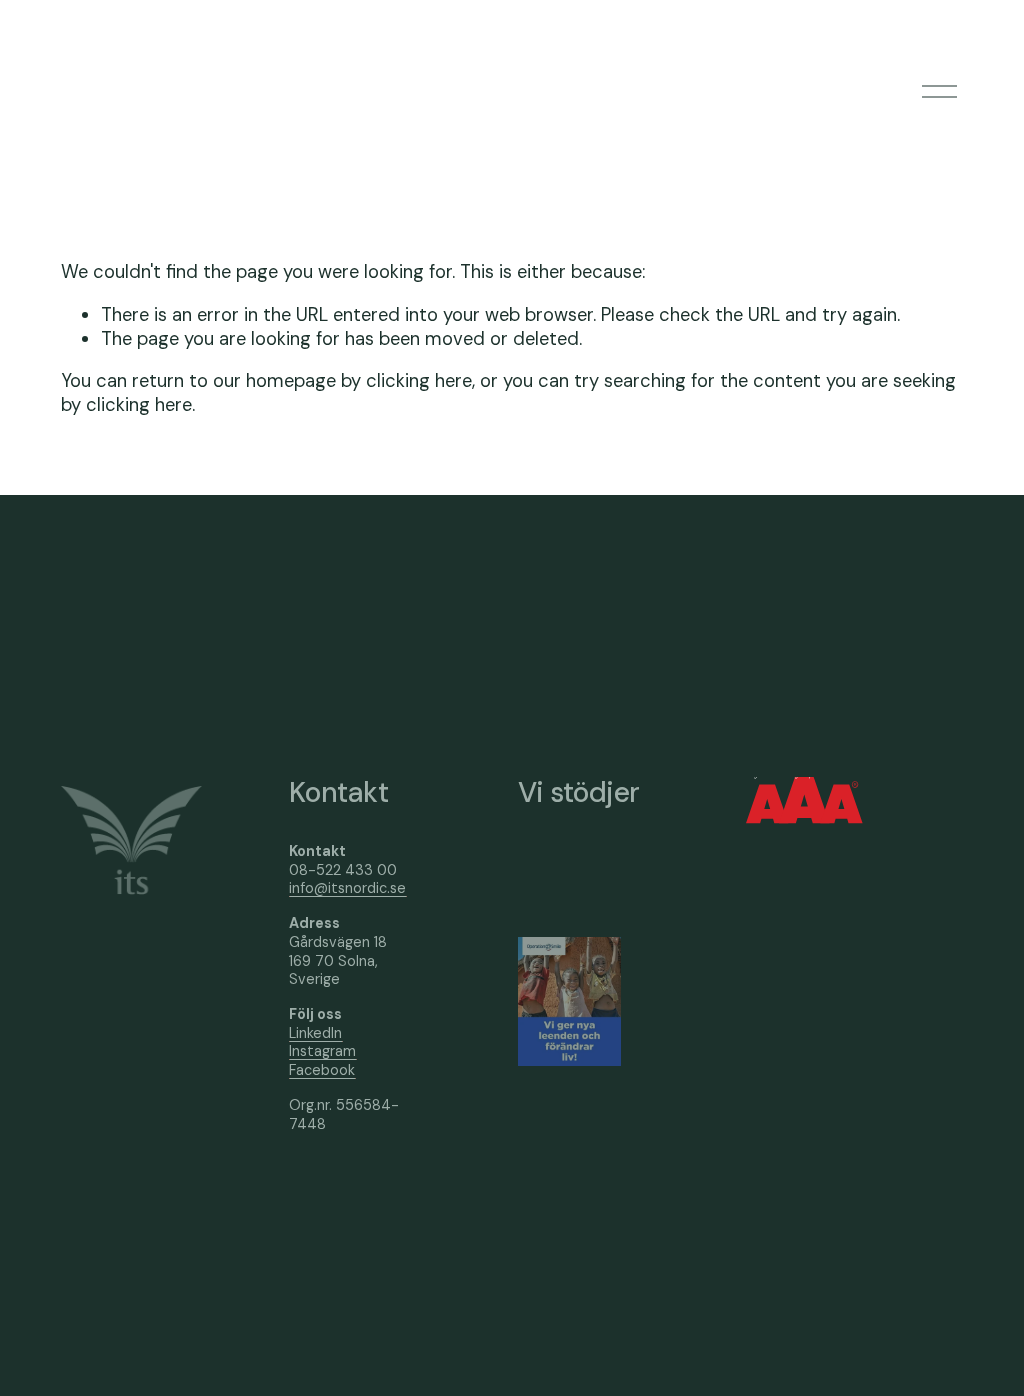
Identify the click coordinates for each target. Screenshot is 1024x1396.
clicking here (419, 381)
